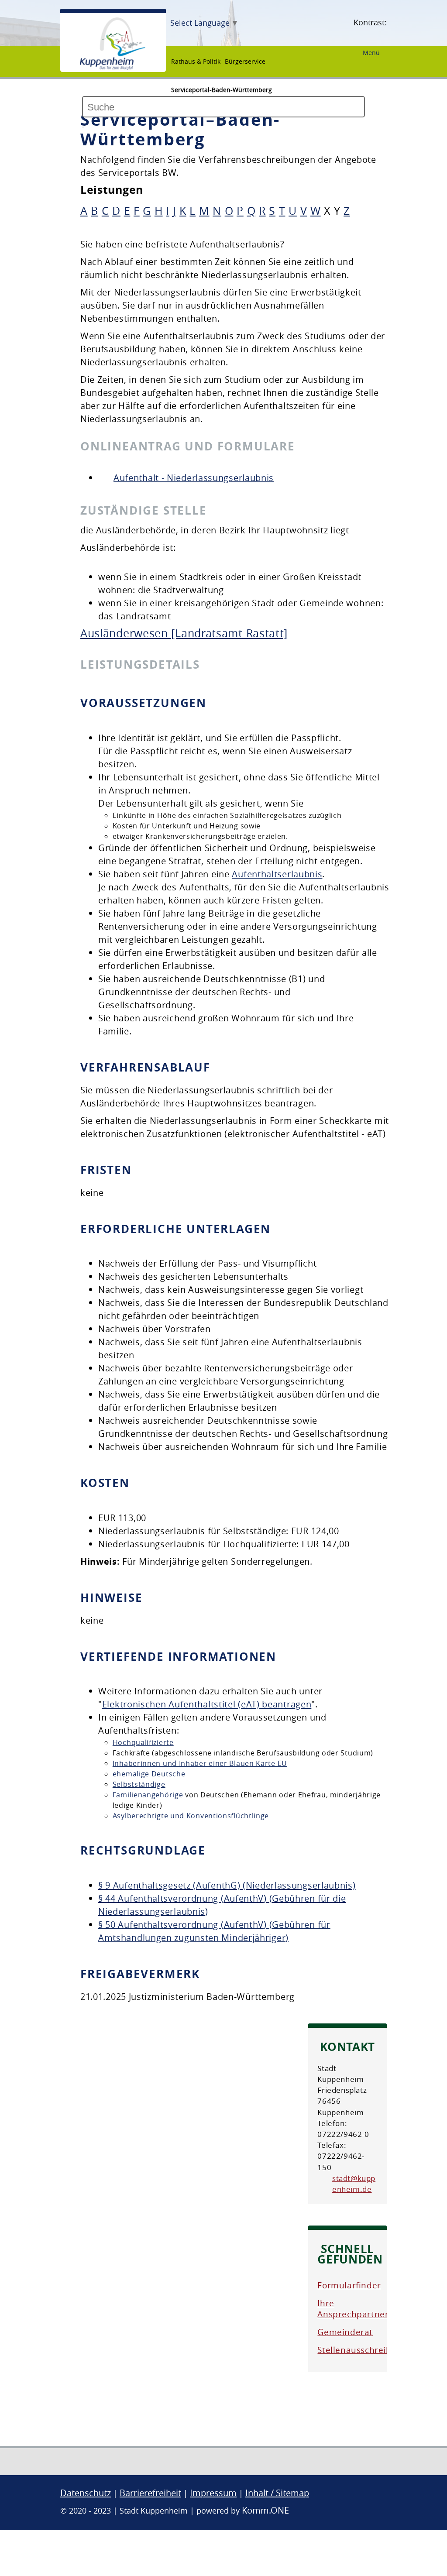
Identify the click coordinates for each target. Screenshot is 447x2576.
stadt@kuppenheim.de (354, 2184)
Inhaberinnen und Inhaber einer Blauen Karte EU (200, 1763)
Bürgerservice (245, 61)
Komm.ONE (265, 2510)
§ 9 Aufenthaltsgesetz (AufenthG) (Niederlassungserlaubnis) (227, 1885)
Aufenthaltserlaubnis (277, 874)
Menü (371, 53)
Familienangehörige (148, 1795)
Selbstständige (139, 1784)
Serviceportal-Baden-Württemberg (222, 90)
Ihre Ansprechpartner (353, 2309)
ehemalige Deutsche (149, 1774)
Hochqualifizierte (143, 1742)
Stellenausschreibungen (367, 2350)
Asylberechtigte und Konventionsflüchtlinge (191, 1816)
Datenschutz (86, 2493)
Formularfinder (349, 2285)
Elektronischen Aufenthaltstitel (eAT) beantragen (207, 1704)
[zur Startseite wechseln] (113, 68)
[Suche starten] (83, 127)
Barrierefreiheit (150, 2493)
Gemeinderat (345, 2332)
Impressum (213, 2493)
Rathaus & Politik (196, 61)
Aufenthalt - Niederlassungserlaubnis (194, 478)
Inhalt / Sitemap (277, 2493)
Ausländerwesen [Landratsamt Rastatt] (184, 633)
